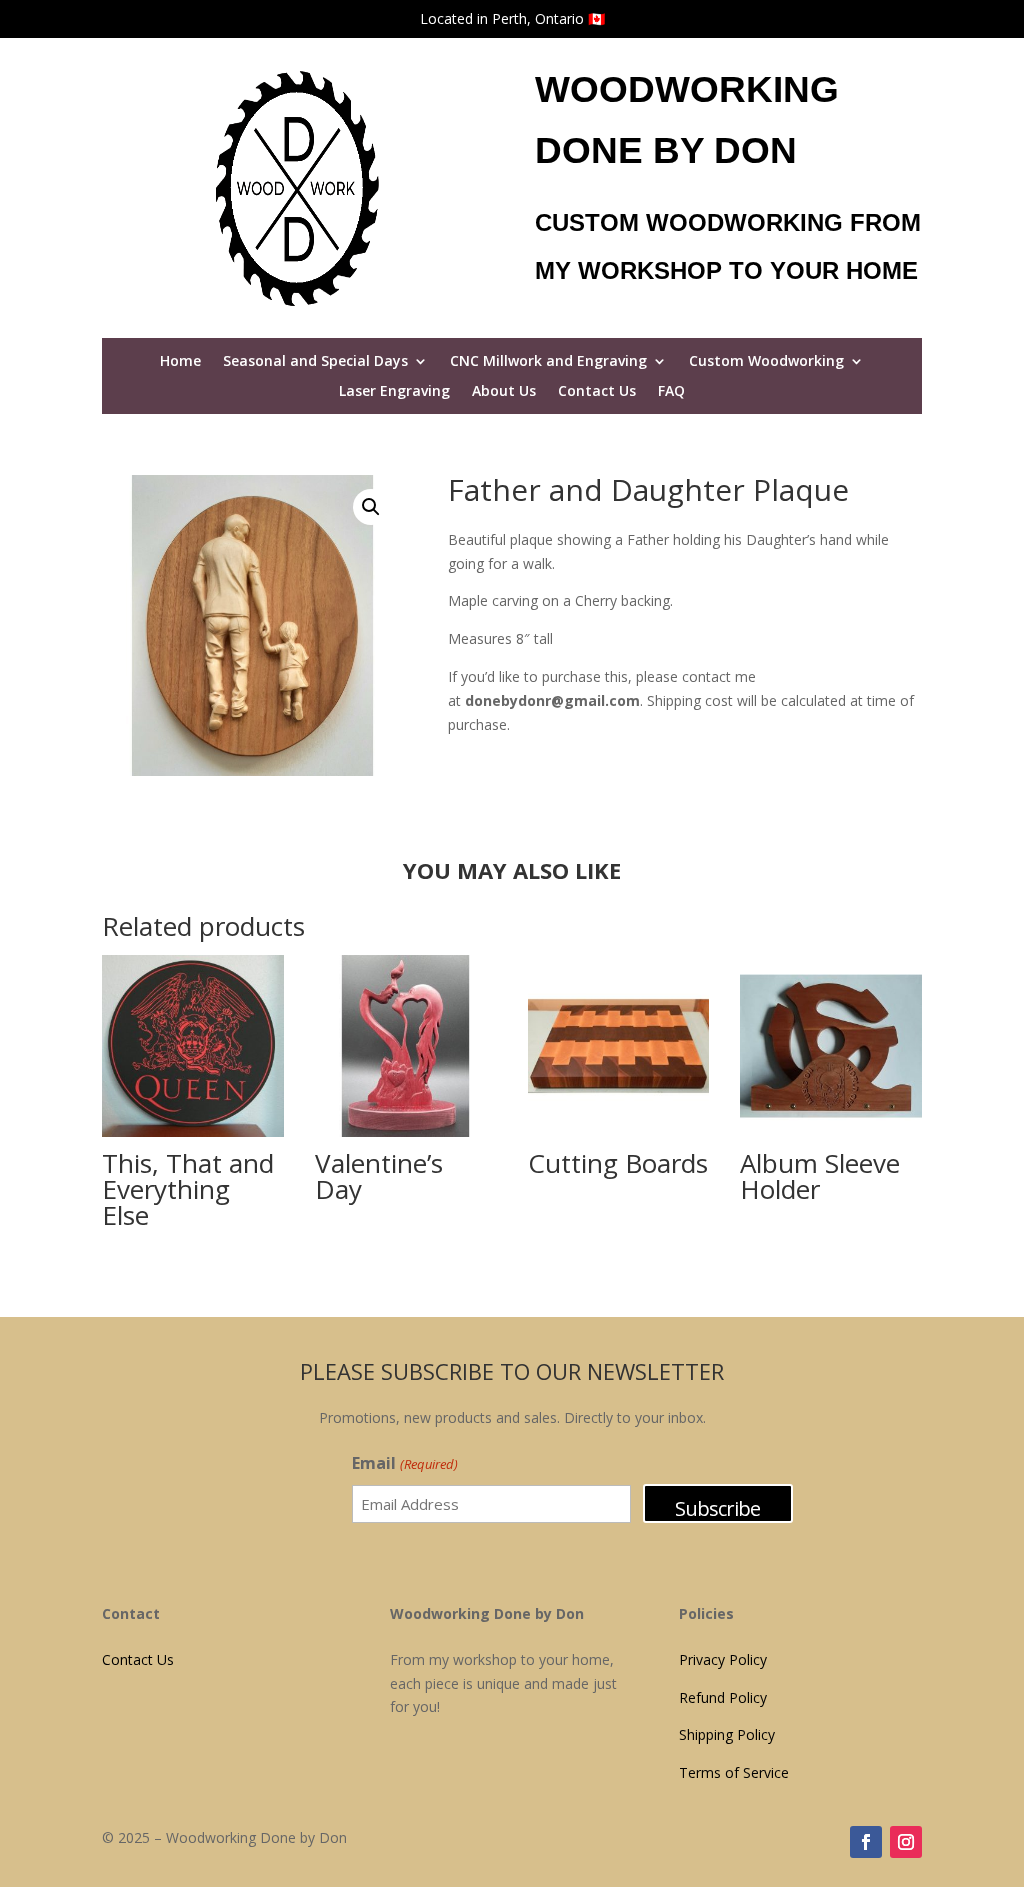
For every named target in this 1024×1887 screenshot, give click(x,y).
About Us (504, 392)
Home (180, 362)
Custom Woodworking (766, 362)
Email (404, 1463)
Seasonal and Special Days (315, 362)
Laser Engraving (394, 392)
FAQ (671, 392)
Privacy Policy (723, 1659)
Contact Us (597, 392)
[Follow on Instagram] (906, 1842)
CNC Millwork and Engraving (548, 362)
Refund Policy (723, 1697)
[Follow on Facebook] (866, 1842)
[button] (371, 507)
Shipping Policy (727, 1734)
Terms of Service (734, 1772)
